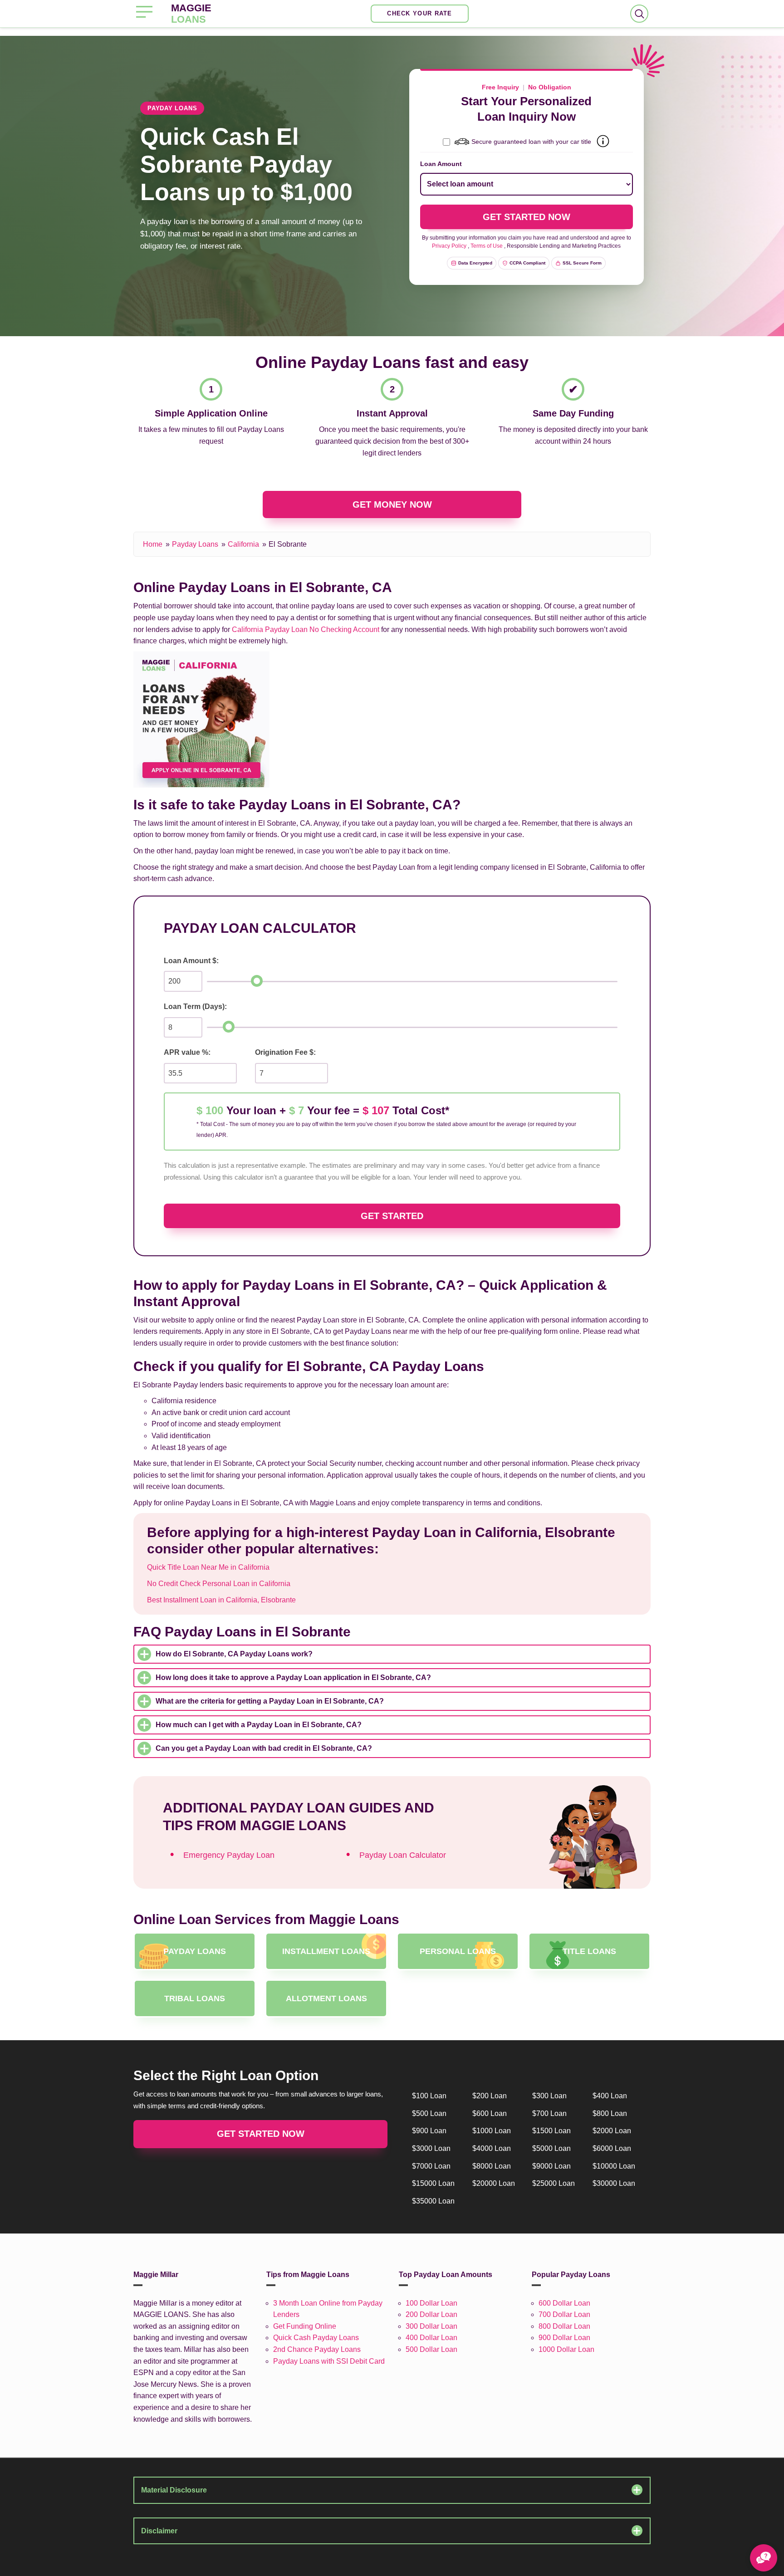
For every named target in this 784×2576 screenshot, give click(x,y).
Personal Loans (458, 1951)
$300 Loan (549, 2096)
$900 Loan (429, 2131)
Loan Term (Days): (195, 1006)
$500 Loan (429, 2113)
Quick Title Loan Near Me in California (208, 1567)
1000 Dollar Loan (566, 2349)
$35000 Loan (433, 2201)
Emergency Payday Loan (229, 1855)
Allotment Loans (326, 1998)
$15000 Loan (433, 2183)
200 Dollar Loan (431, 2314)
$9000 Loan (551, 2166)
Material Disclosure (174, 2490)
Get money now (392, 504)
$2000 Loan (612, 2131)
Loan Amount (441, 164)
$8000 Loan (492, 2166)
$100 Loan (429, 2096)
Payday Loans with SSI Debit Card (329, 2361)
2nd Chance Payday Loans (317, 2349)
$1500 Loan (551, 2131)
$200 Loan (490, 2096)
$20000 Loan (494, 2183)
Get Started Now (261, 2134)
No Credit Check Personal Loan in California (219, 1584)
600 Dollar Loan (564, 2303)
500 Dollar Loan (431, 2349)
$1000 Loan (492, 2131)
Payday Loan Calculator (403, 1855)
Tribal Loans (195, 1998)
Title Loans (589, 1951)
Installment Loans (326, 1951)
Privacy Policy (449, 246)
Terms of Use (487, 246)
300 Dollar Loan (431, 2326)
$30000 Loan (614, 2183)
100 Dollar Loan (431, 2303)
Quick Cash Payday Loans (316, 2338)
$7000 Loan (431, 2166)
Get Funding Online (305, 2326)
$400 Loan (610, 2096)
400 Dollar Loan (431, 2338)
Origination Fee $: (285, 1052)
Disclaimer (159, 2531)
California (243, 544)
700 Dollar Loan (564, 2314)
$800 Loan (610, 2113)
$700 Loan (549, 2113)
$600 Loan (490, 2113)
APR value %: (187, 1052)
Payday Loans (195, 544)
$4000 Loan (492, 2148)
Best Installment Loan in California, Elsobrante (221, 1600)
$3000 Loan (431, 2148)
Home (153, 544)
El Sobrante (288, 544)
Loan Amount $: (191, 961)
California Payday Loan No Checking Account (306, 629)
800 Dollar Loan (564, 2326)
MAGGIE (191, 14)
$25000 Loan (554, 2183)
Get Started (392, 1216)
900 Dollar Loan (564, 2338)
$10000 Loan (614, 2166)
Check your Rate (420, 13)
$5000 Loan (551, 2148)
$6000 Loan (612, 2148)
